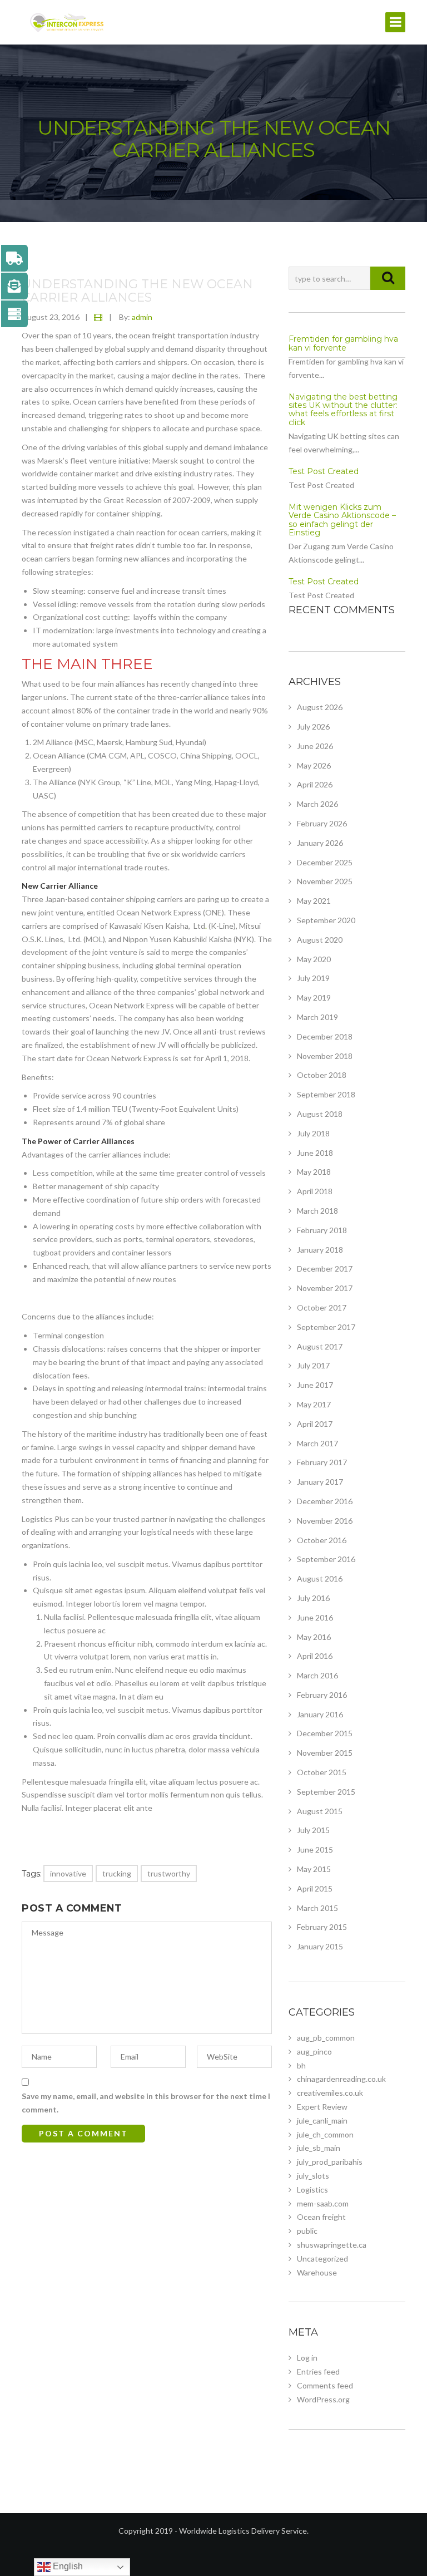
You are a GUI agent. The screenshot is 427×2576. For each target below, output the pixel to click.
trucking (117, 1873)
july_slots (313, 2176)
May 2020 (314, 959)
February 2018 (322, 1230)
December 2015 (325, 1733)
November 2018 (325, 1056)
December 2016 (325, 1501)
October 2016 (322, 1540)
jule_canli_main (322, 2121)
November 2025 (325, 881)
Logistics (312, 2190)
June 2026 (315, 746)
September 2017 (326, 1327)
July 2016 (313, 1598)
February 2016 (322, 1695)
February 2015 (322, 1927)
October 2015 (322, 1772)
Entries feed (318, 2371)
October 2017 (322, 1307)
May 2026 (314, 765)
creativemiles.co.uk (330, 2093)
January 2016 (320, 1714)
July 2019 (313, 978)
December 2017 (325, 1269)
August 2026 (320, 707)
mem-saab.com (323, 2203)
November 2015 (325, 1753)
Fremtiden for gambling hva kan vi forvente (343, 343)
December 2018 (325, 1036)
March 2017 (317, 1443)
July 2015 (313, 1830)
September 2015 (326, 1792)
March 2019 (317, 1017)
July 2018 (313, 1133)
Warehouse (317, 2272)
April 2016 (315, 1656)
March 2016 (317, 1675)
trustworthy (169, 1873)
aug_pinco (314, 2052)
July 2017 (313, 1365)
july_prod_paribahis (330, 2162)
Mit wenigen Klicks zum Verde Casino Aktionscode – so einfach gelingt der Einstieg (342, 520)
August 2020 (320, 940)
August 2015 (320, 1811)
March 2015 (317, 1908)
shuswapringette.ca (332, 2245)
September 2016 (326, 1559)
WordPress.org (323, 2399)
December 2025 (325, 862)
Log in (307, 2358)
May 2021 (314, 901)
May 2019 (314, 998)
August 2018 (320, 1114)
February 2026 (322, 823)
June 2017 (315, 1385)
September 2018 (326, 1094)
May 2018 (314, 1172)
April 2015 (315, 1888)
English (67, 2566)
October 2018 (322, 1075)
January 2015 (320, 1946)
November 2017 (325, 1288)
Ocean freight (321, 2217)
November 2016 (325, 1521)
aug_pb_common (326, 2038)
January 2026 (320, 843)
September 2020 (326, 920)
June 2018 (315, 1153)
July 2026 (313, 726)
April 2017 (315, 1424)
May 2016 (314, 1637)
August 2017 (320, 1346)
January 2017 (320, 1482)
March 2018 (317, 1211)
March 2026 (317, 804)
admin (142, 317)
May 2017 (314, 1404)
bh (301, 2065)
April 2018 (315, 1191)
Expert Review (322, 2107)
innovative (68, 1873)
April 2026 (315, 784)
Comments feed (325, 2385)
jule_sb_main (319, 2148)
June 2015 (315, 1850)
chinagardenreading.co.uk (341, 2079)
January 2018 (320, 1250)
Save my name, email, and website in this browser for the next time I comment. (146, 2103)
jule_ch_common (325, 2134)
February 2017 (322, 1462)
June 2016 (315, 1617)
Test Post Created (324, 471)
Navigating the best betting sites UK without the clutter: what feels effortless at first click (343, 410)
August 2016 (320, 1578)
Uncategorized (322, 2259)
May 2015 (314, 1869)
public (307, 2231)
